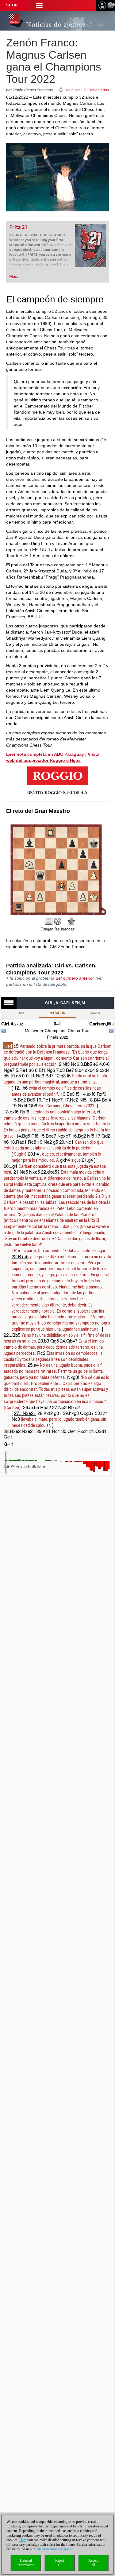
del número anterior (75, 978)
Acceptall (93, 2563)
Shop (12, 5)
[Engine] (58, 921)
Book (20, 1013)
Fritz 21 (18, 227)
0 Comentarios (97, 90)
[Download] (71, 921)
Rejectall (60, 2563)
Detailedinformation (26, 2563)
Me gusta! (73, 90)
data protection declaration (54, 2549)
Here (23, 2540)
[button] (39, 5)
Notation (57, 1013)
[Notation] (49, 921)
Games (95, 1013)
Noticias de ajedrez (56, 25)
